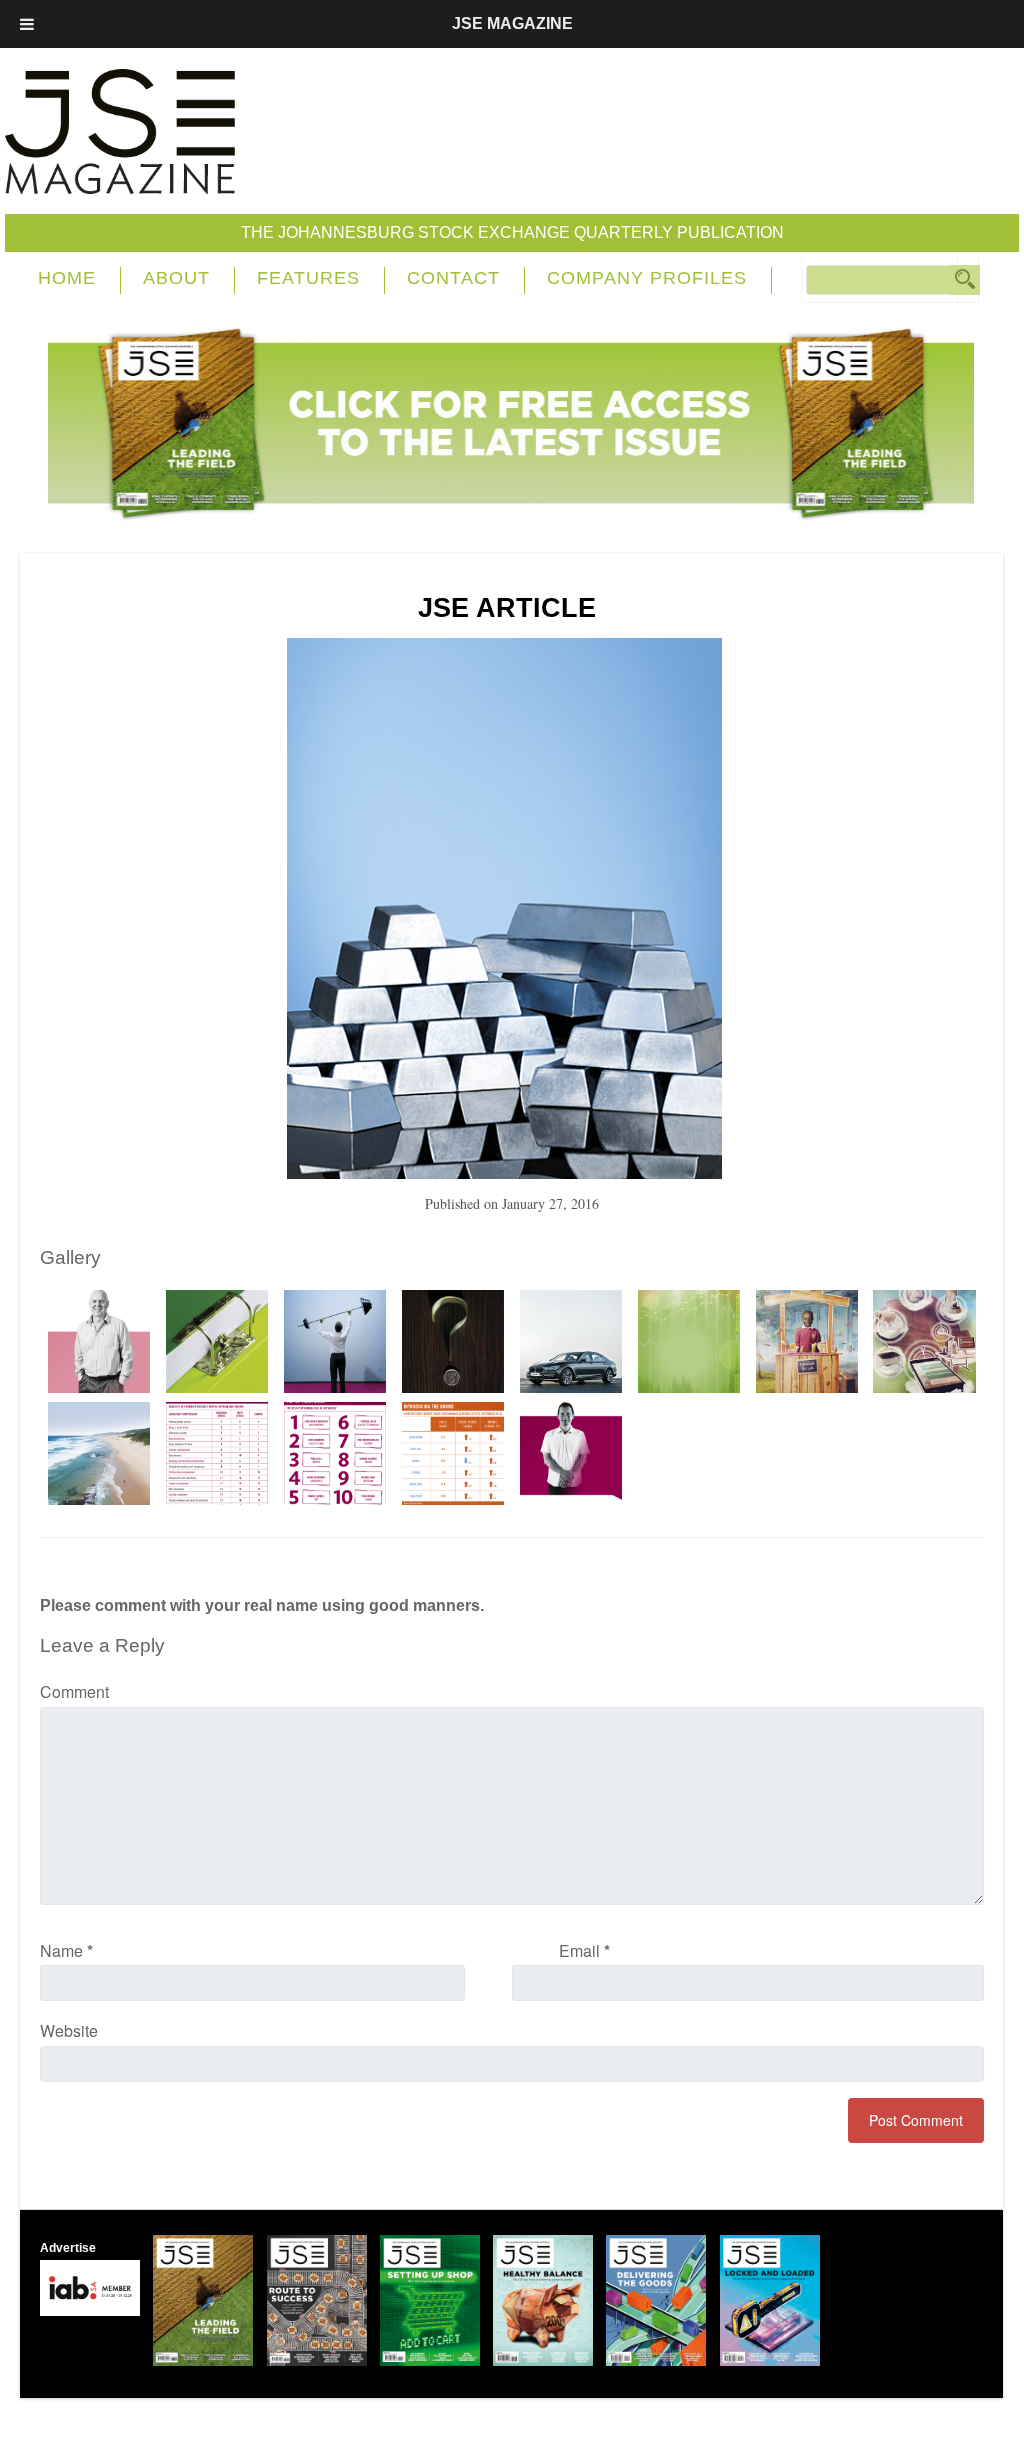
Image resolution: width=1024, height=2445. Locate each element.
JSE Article (507, 608)
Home (67, 278)
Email (584, 1950)
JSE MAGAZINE (512, 23)
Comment (74, 1691)
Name (66, 1950)
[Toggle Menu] (27, 24)
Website (69, 2030)
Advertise (68, 2248)
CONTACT (453, 278)
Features (308, 278)
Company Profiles (647, 278)
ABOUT (176, 278)
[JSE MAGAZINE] (120, 179)
